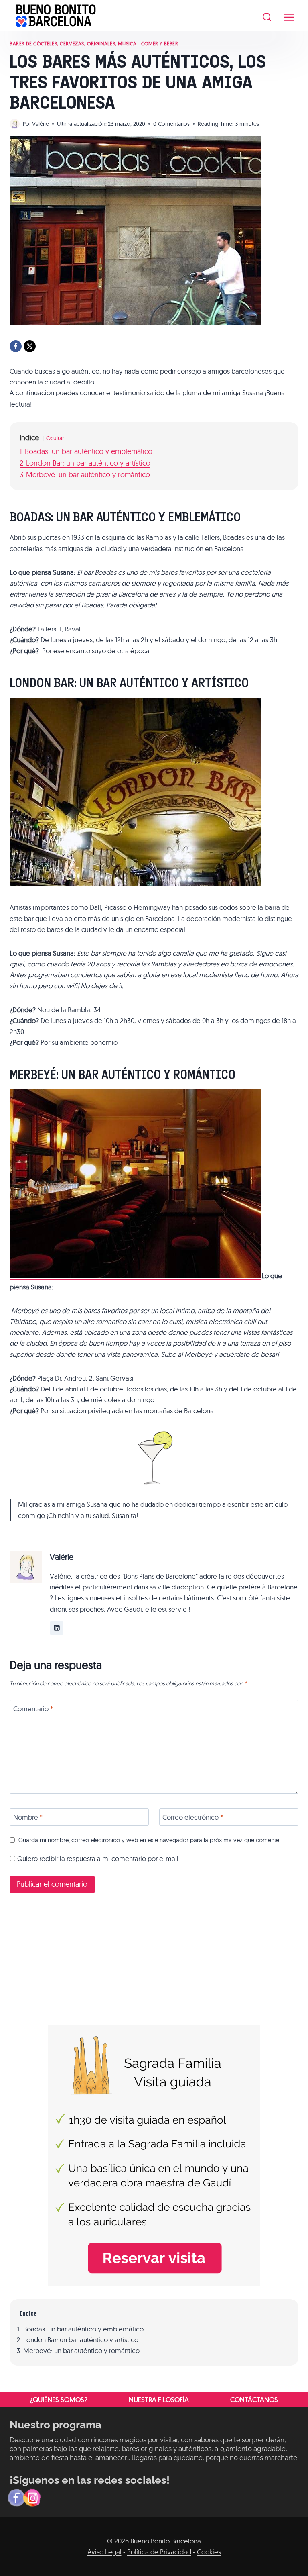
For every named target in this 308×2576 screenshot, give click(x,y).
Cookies (209, 2552)
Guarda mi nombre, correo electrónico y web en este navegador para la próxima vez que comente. (149, 1840)
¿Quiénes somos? (59, 2399)
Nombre (28, 1817)
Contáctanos (254, 2399)
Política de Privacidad (159, 2552)
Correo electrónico (193, 1817)
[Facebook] (16, 346)
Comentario (33, 1709)
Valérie (41, 124)
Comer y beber (160, 44)
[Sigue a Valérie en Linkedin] (57, 1628)
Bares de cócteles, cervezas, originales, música (73, 44)
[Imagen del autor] (15, 124)
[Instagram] (32, 2498)
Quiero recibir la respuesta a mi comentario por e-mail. (98, 1858)
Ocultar (55, 438)
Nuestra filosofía (159, 2399)
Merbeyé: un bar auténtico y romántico (81, 2350)
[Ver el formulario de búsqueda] (267, 17)
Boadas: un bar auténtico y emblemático (83, 2329)
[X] (30, 346)
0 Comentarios (171, 124)
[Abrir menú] (289, 16)
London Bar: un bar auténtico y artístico (81, 2340)
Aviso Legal (104, 2552)
